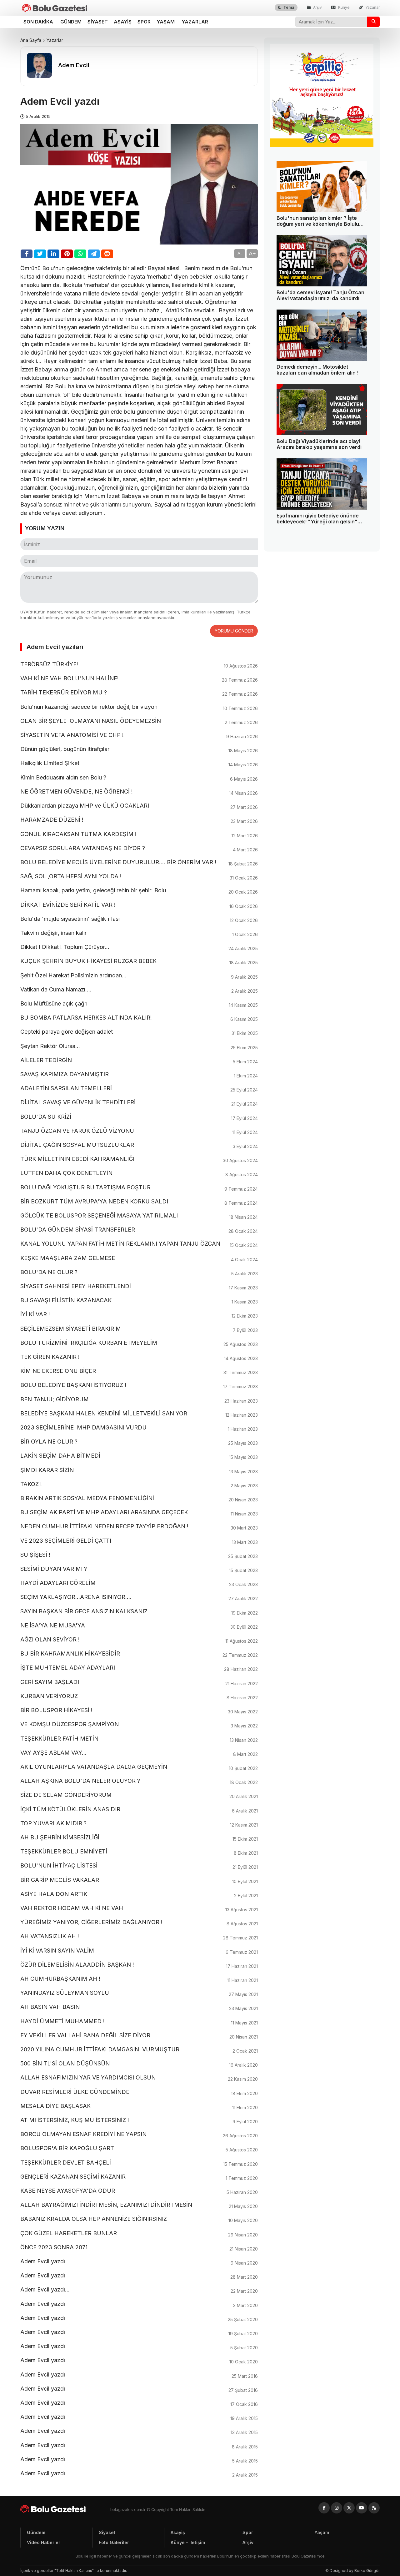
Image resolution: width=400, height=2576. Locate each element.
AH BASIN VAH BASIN (139, 2007)
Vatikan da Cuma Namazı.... (139, 990)
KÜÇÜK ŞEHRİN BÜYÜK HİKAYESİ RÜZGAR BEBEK (139, 961)
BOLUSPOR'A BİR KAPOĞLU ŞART (139, 2149)
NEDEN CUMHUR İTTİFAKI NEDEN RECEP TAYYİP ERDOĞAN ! (139, 1527)
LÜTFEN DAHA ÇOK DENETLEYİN (139, 1173)
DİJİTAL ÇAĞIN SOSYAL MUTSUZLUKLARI (139, 1145)
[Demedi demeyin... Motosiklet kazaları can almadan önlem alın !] (322, 335)
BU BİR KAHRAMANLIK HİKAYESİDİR (139, 1654)
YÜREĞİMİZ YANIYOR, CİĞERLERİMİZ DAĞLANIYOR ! (139, 1923)
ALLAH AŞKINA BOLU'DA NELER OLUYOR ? (139, 1781)
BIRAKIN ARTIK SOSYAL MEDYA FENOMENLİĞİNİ (139, 1499)
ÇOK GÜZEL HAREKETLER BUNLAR (139, 2234)
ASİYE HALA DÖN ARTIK (139, 1894)
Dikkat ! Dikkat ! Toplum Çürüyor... (139, 947)
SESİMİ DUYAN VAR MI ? (139, 1569)
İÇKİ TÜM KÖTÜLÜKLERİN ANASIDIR (139, 1810)
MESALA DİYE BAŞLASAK (139, 2106)
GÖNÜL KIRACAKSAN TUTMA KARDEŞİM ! (139, 834)
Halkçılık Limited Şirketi (139, 764)
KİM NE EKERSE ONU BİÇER (139, 1371)
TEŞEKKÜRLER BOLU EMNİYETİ (139, 1852)
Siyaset (98, 22)
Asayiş (123, 22)
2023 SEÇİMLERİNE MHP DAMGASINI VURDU (139, 1428)
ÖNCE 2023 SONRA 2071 (139, 2248)
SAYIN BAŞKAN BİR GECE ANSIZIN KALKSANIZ (139, 1612)
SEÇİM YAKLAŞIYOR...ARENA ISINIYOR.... (139, 1597)
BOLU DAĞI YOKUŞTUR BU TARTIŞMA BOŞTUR (139, 1188)
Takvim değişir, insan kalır (139, 933)
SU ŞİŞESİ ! (139, 1555)
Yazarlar (372, 7)
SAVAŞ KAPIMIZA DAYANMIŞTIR (139, 1075)
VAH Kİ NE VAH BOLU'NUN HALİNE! (139, 679)
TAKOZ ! (139, 1485)
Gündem (71, 22)
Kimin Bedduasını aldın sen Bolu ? (139, 778)
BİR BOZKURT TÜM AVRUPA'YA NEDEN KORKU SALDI (139, 1202)
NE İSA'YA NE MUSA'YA (139, 1626)
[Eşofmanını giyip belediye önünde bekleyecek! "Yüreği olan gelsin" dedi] (322, 484)
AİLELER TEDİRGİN (139, 1061)
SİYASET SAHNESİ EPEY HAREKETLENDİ (139, 1287)
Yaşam (166, 22)
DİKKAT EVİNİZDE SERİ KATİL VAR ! (139, 905)
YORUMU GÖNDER (234, 631)
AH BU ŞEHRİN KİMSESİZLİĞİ (139, 1838)
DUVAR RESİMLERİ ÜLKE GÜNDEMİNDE (139, 2092)
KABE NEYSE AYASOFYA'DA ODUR (139, 2191)
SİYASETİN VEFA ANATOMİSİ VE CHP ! (139, 735)
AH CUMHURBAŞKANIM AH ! (139, 1979)
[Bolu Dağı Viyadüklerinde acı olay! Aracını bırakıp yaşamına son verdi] (322, 410)
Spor (144, 22)
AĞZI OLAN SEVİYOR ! (139, 1640)
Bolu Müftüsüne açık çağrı (139, 1004)
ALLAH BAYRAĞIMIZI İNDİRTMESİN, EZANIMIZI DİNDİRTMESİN (139, 2205)
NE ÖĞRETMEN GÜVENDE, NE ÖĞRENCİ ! (139, 792)
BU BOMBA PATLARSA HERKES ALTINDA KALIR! (139, 1018)
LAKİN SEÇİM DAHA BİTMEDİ (139, 1456)
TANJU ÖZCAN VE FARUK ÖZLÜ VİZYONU (139, 1131)
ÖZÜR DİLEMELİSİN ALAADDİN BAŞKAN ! (139, 1965)
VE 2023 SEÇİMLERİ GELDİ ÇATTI (139, 1541)
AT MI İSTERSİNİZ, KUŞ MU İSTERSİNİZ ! (139, 2120)
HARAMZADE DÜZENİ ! (139, 820)
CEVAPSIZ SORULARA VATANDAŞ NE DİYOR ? (139, 849)
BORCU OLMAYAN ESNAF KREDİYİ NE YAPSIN (139, 2135)
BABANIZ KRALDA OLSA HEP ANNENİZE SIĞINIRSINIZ (139, 2219)
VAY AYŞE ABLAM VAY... (139, 1753)
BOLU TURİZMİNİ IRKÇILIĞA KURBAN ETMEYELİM (139, 1343)
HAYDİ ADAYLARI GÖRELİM (139, 1583)
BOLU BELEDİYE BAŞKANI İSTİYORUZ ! (139, 1385)
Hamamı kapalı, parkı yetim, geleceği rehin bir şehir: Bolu (139, 891)
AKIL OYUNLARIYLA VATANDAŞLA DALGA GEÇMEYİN (139, 1767)
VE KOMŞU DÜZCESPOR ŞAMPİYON (139, 1725)
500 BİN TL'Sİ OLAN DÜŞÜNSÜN (139, 2064)
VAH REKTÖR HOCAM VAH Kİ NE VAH (139, 1908)
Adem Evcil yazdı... (139, 2290)
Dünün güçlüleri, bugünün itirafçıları (139, 749)
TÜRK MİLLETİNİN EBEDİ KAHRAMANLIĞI (139, 1159)
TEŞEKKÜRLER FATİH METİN (139, 1739)
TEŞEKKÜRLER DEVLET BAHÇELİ (139, 2163)
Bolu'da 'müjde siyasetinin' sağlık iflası (139, 919)
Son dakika (38, 22)
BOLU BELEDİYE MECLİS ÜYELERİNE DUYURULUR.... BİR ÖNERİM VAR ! (139, 863)
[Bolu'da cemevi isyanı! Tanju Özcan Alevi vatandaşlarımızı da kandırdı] (322, 261)
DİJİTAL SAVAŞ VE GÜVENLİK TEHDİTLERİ (139, 1103)
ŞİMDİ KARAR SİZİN (139, 1470)
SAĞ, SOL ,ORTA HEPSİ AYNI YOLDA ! (139, 877)
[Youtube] (362, 2508)
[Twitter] (349, 2508)
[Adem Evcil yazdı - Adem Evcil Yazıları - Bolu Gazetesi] (55, 8)
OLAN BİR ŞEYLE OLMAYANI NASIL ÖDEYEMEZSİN (139, 721)
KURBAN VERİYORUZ (139, 1696)
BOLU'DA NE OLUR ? (139, 1273)
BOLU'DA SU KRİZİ (139, 1117)
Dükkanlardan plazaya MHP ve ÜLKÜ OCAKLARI (139, 806)
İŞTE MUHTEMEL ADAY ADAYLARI (139, 1668)
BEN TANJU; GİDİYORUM (139, 1400)
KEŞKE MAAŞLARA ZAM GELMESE (139, 1258)
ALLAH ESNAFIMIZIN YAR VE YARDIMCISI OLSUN (139, 2078)
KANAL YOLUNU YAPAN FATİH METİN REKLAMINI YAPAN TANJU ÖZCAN (139, 1244)
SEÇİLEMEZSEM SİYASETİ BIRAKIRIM (139, 1329)
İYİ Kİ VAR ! (139, 1315)
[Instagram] (337, 2508)
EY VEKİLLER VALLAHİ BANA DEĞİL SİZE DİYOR (139, 2036)
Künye (343, 7)
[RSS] (374, 2508)
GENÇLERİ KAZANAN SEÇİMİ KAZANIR (139, 2177)
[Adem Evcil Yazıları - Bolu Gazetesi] (65, 2509)
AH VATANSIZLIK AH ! (139, 1937)
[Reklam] (322, 145)
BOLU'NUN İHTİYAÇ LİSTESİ (139, 1866)
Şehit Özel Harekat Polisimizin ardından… (139, 976)
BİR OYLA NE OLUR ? (139, 1442)
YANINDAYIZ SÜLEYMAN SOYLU (139, 1993)
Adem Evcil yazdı (139, 2262)
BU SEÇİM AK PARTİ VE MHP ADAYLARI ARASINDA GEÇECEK (139, 1513)
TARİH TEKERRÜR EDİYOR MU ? (139, 693)
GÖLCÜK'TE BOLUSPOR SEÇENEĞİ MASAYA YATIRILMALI (139, 1216)
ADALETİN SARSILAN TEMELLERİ (139, 1089)
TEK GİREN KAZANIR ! (139, 1357)
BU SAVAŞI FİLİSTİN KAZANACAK (139, 1301)
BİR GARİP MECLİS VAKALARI (139, 1880)
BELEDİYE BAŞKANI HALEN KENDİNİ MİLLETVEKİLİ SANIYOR (139, 1414)
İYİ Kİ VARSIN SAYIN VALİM (139, 1951)
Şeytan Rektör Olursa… (139, 1046)
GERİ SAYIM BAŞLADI (139, 1682)
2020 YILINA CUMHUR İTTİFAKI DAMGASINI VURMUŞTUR (139, 2050)
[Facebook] (324, 2508)
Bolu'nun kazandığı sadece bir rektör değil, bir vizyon (139, 707)
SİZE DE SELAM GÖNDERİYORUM (139, 1795)
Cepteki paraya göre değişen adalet (139, 1032)
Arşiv (317, 7)
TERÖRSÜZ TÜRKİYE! (139, 665)
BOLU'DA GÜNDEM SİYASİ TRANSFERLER (139, 1230)
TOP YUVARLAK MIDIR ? (139, 1824)
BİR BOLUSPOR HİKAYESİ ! (139, 1711)
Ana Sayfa (31, 40)
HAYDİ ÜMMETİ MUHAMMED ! (139, 2022)
